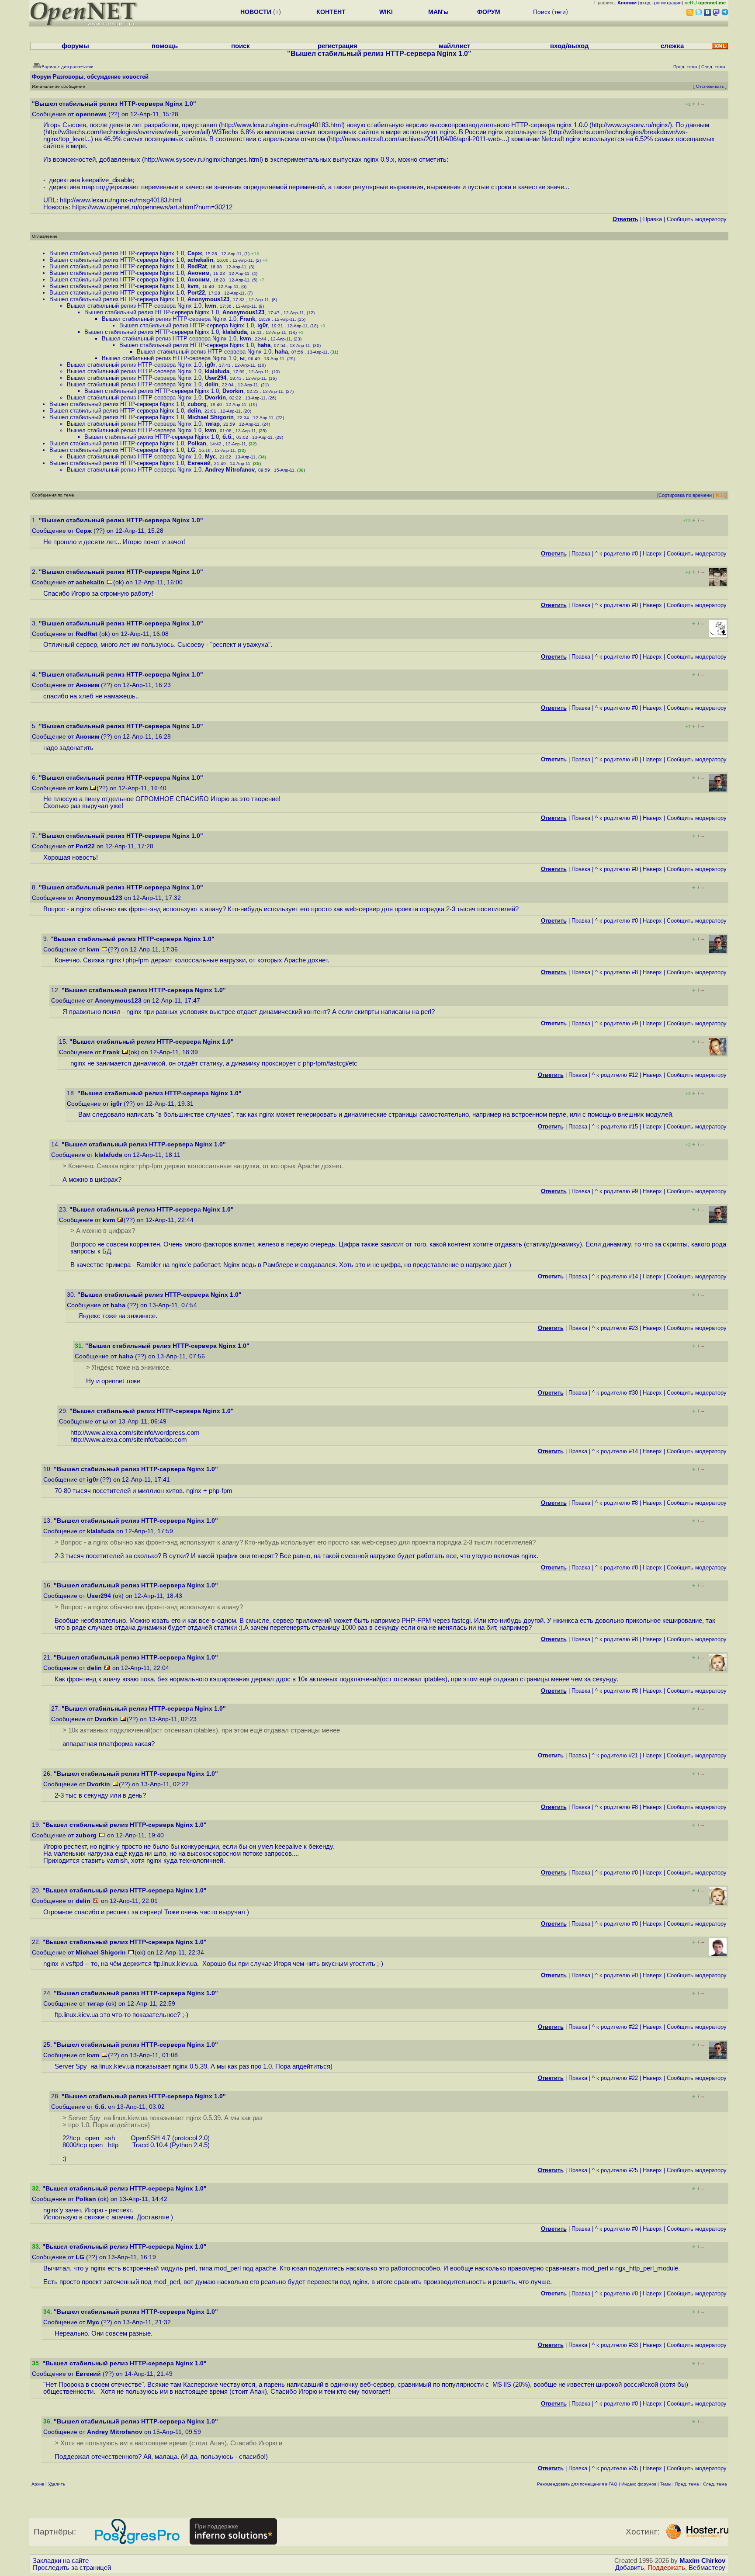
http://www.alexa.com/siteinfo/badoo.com (129, 1440)
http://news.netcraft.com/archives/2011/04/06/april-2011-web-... (418, 139)
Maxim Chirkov (702, 2561)
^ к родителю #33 (615, 2345)
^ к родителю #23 (615, 1328)
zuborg (197, 404)
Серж (195, 253)
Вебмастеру (707, 2568)
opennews (91, 114)
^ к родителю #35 (615, 2468)
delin (212, 384)
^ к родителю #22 (615, 2027)
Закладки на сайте (61, 2561)
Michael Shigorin (211, 417)
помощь (165, 46)
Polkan (197, 443)
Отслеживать (710, 86)
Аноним (199, 273)
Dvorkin (233, 391)
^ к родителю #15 (615, 1127)
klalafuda (235, 332)
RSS (720, 495)
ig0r (263, 325)
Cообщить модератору (697, 219)
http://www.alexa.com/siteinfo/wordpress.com (135, 1433)
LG (191, 450)
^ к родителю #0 (616, 554)
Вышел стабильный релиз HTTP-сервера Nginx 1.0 (117, 253)
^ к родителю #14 (615, 1276)
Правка (653, 219)
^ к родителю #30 (615, 1393)
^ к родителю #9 (616, 1023)
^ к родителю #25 (615, 2170)
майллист (454, 46)
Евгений (199, 463)
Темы (666, 2484)
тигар (212, 424)
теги (560, 12)
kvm (193, 286)
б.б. (228, 437)
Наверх (652, 554)
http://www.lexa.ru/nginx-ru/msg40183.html (282, 125)
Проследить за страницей (72, 2568)
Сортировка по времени (685, 495)
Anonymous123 (208, 299)
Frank (248, 319)
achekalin (200, 260)
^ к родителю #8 (616, 972)
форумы (75, 46)
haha (264, 345)
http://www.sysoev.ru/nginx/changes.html (203, 160)
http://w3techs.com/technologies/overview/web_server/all (127, 132)
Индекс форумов (639, 2484)
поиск (241, 46)
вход (645, 3)
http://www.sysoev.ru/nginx (630, 125)
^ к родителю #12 (615, 1075)
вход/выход (570, 46)
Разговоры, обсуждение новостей (101, 77)
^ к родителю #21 (615, 1755)
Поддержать (666, 2568)
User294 (216, 378)
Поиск (542, 12)
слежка (672, 46)
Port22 (196, 293)
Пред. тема (687, 2484)
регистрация (668, 3)
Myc (210, 457)
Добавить (630, 2568)
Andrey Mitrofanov (230, 470)
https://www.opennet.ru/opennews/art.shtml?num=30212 (152, 207)
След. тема (715, 2484)
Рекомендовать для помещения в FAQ (577, 2484)
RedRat (197, 266)
